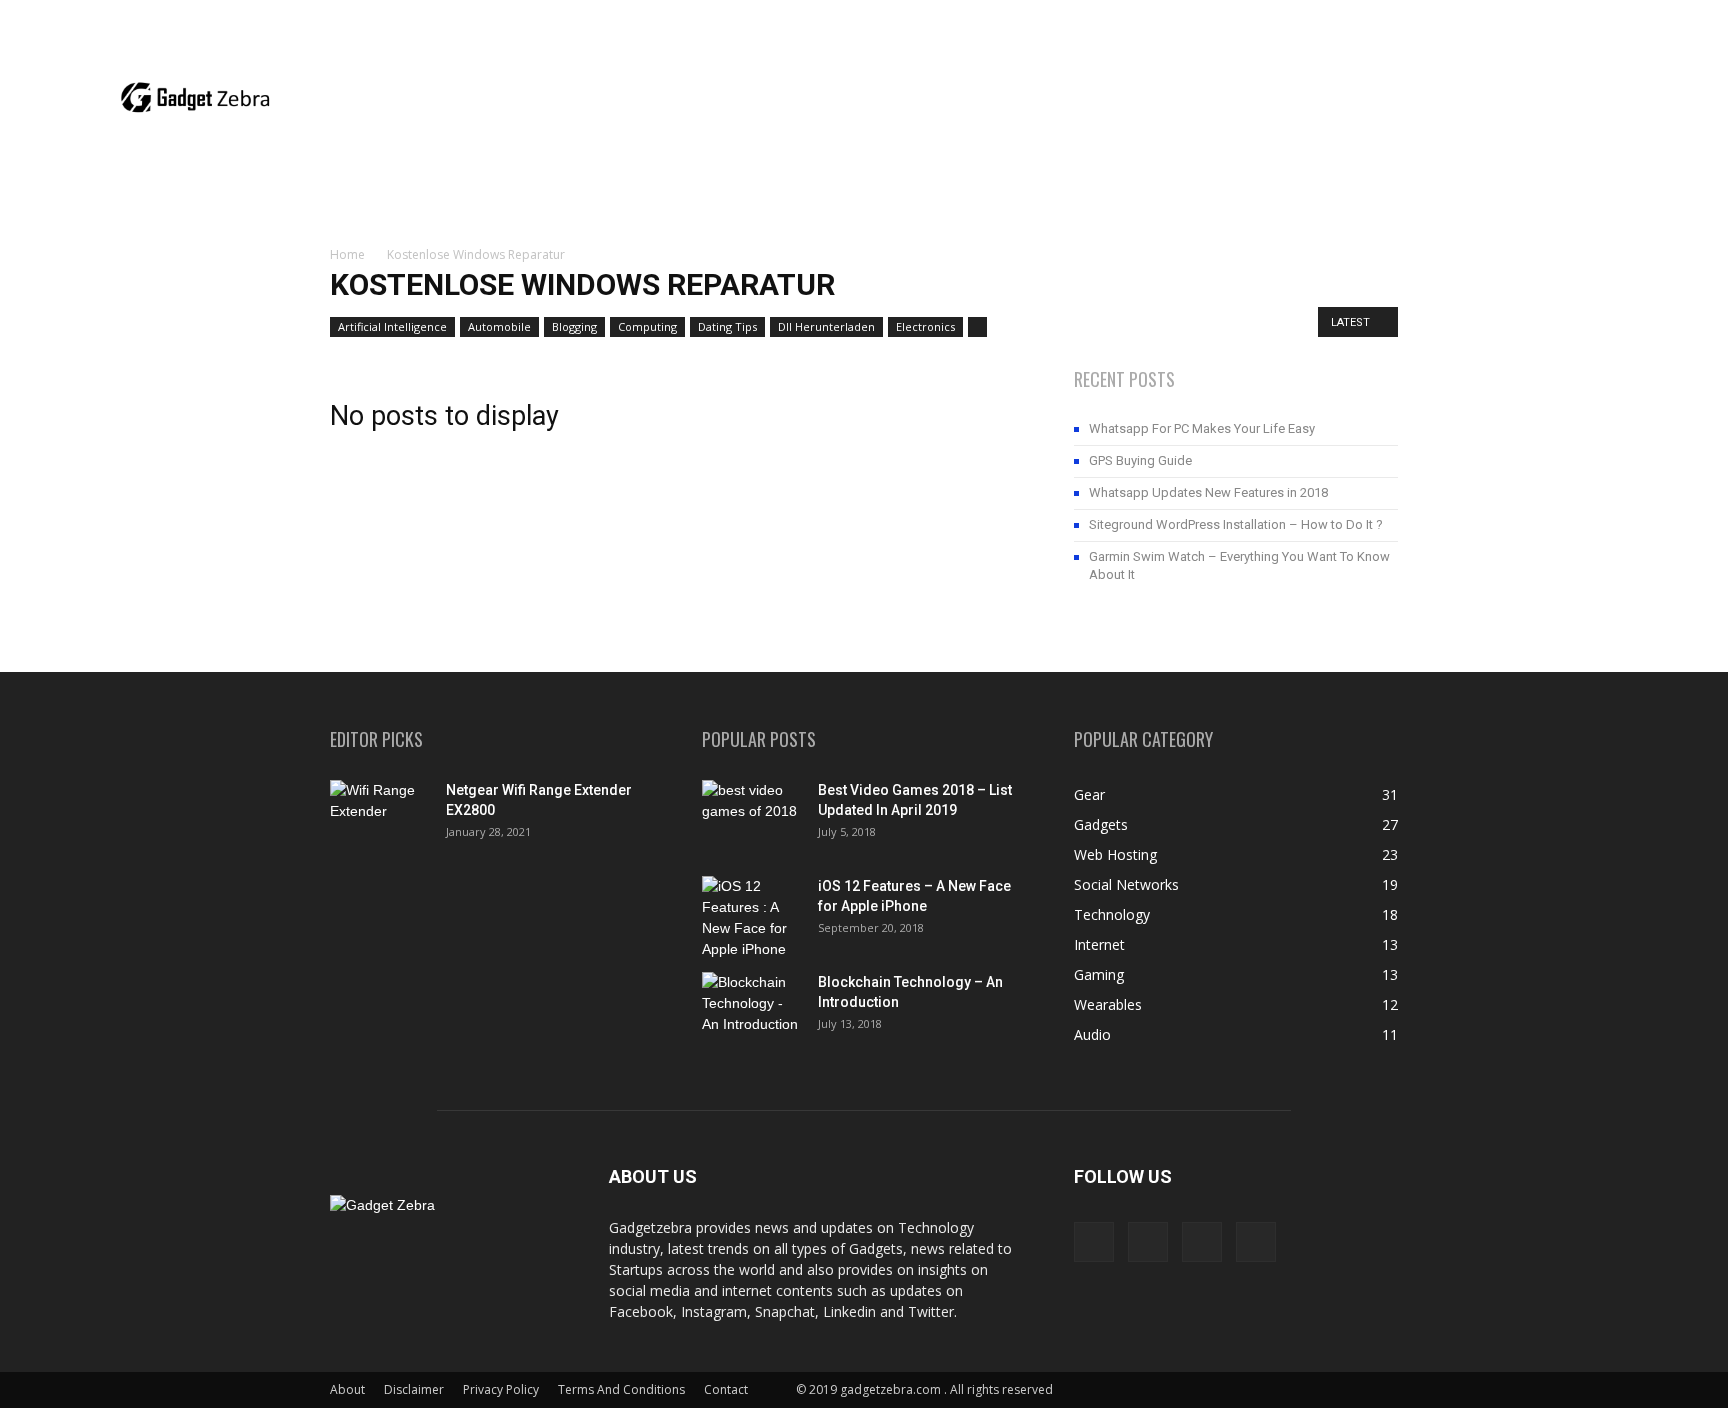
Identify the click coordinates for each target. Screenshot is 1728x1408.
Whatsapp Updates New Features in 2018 (1208, 492)
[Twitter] (1693, 15)
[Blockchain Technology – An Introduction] (752, 1007)
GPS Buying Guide (1140, 460)
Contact (726, 1389)
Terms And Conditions (621, 1389)
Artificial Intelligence (392, 326)
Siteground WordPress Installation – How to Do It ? (1236, 524)
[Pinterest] (1660, 15)
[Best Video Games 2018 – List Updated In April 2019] (752, 815)
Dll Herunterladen (826, 326)
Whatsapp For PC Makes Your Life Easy (1202, 428)
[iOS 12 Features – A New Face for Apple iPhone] (752, 918)
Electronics (925, 326)
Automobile (499, 326)
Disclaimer (414, 1389)
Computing (647, 326)
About (347, 1389)
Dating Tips (727, 326)
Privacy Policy (501, 1389)
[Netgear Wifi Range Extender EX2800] (380, 815)
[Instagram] (1627, 15)
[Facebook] (1594, 15)
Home (347, 254)
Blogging (574, 326)
